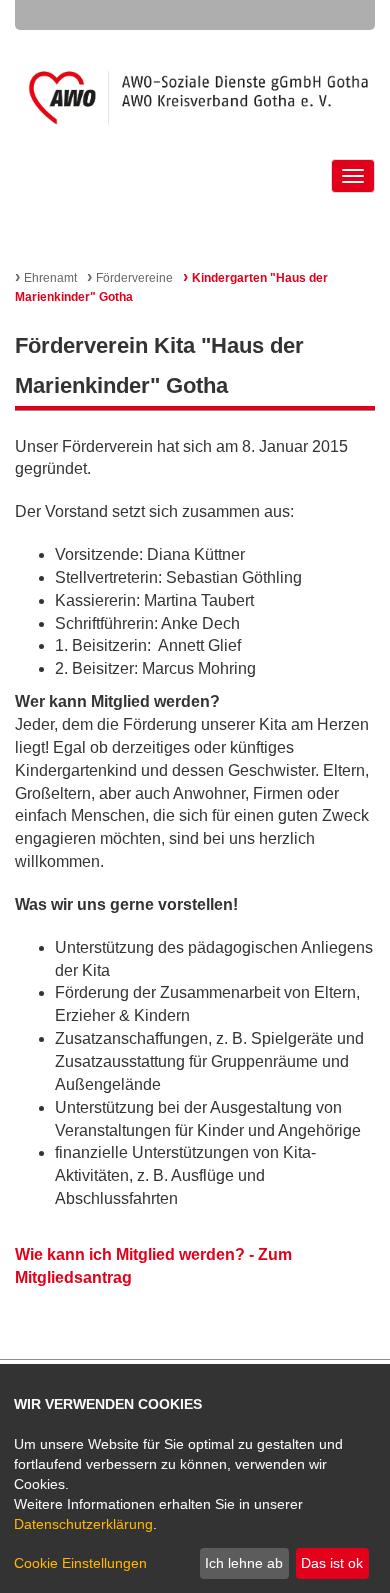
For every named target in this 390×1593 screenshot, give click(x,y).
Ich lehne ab (244, 1563)
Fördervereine (130, 278)
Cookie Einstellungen (80, 1563)
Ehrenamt (46, 278)
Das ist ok (332, 1563)
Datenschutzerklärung (83, 1524)
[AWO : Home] (195, 98)
